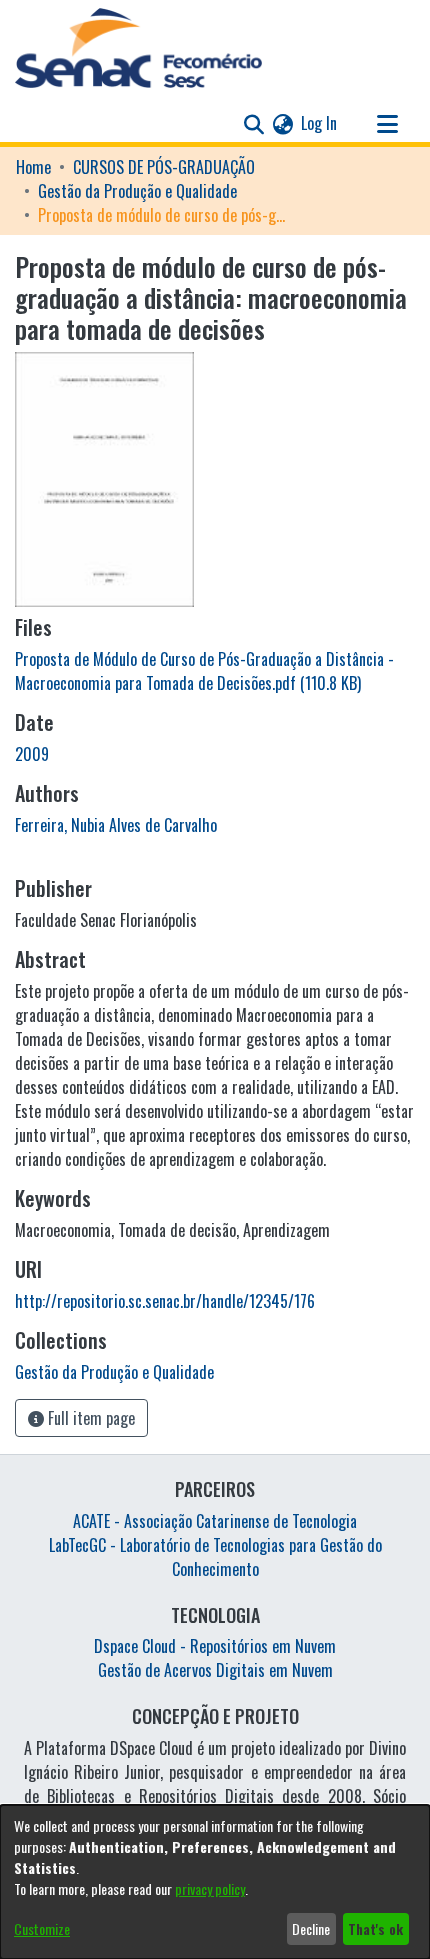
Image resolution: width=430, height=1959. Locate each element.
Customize (42, 1928)
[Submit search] (253, 123)
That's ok (375, 1928)
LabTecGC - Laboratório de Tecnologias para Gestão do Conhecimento (215, 1557)
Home (33, 167)
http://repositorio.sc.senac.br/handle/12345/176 (165, 1301)
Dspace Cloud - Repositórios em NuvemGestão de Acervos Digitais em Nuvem (215, 1658)
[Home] (138, 48)
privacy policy (210, 1888)
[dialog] (215, 1882)
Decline (311, 1928)
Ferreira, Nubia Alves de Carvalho (116, 825)
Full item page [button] (89, 1418)
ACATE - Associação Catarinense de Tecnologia (215, 1521)
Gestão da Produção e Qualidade (137, 191)
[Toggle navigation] (387, 123)
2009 (32, 754)
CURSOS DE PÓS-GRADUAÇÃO (164, 167)
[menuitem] (282, 123)
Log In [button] (320, 123)
